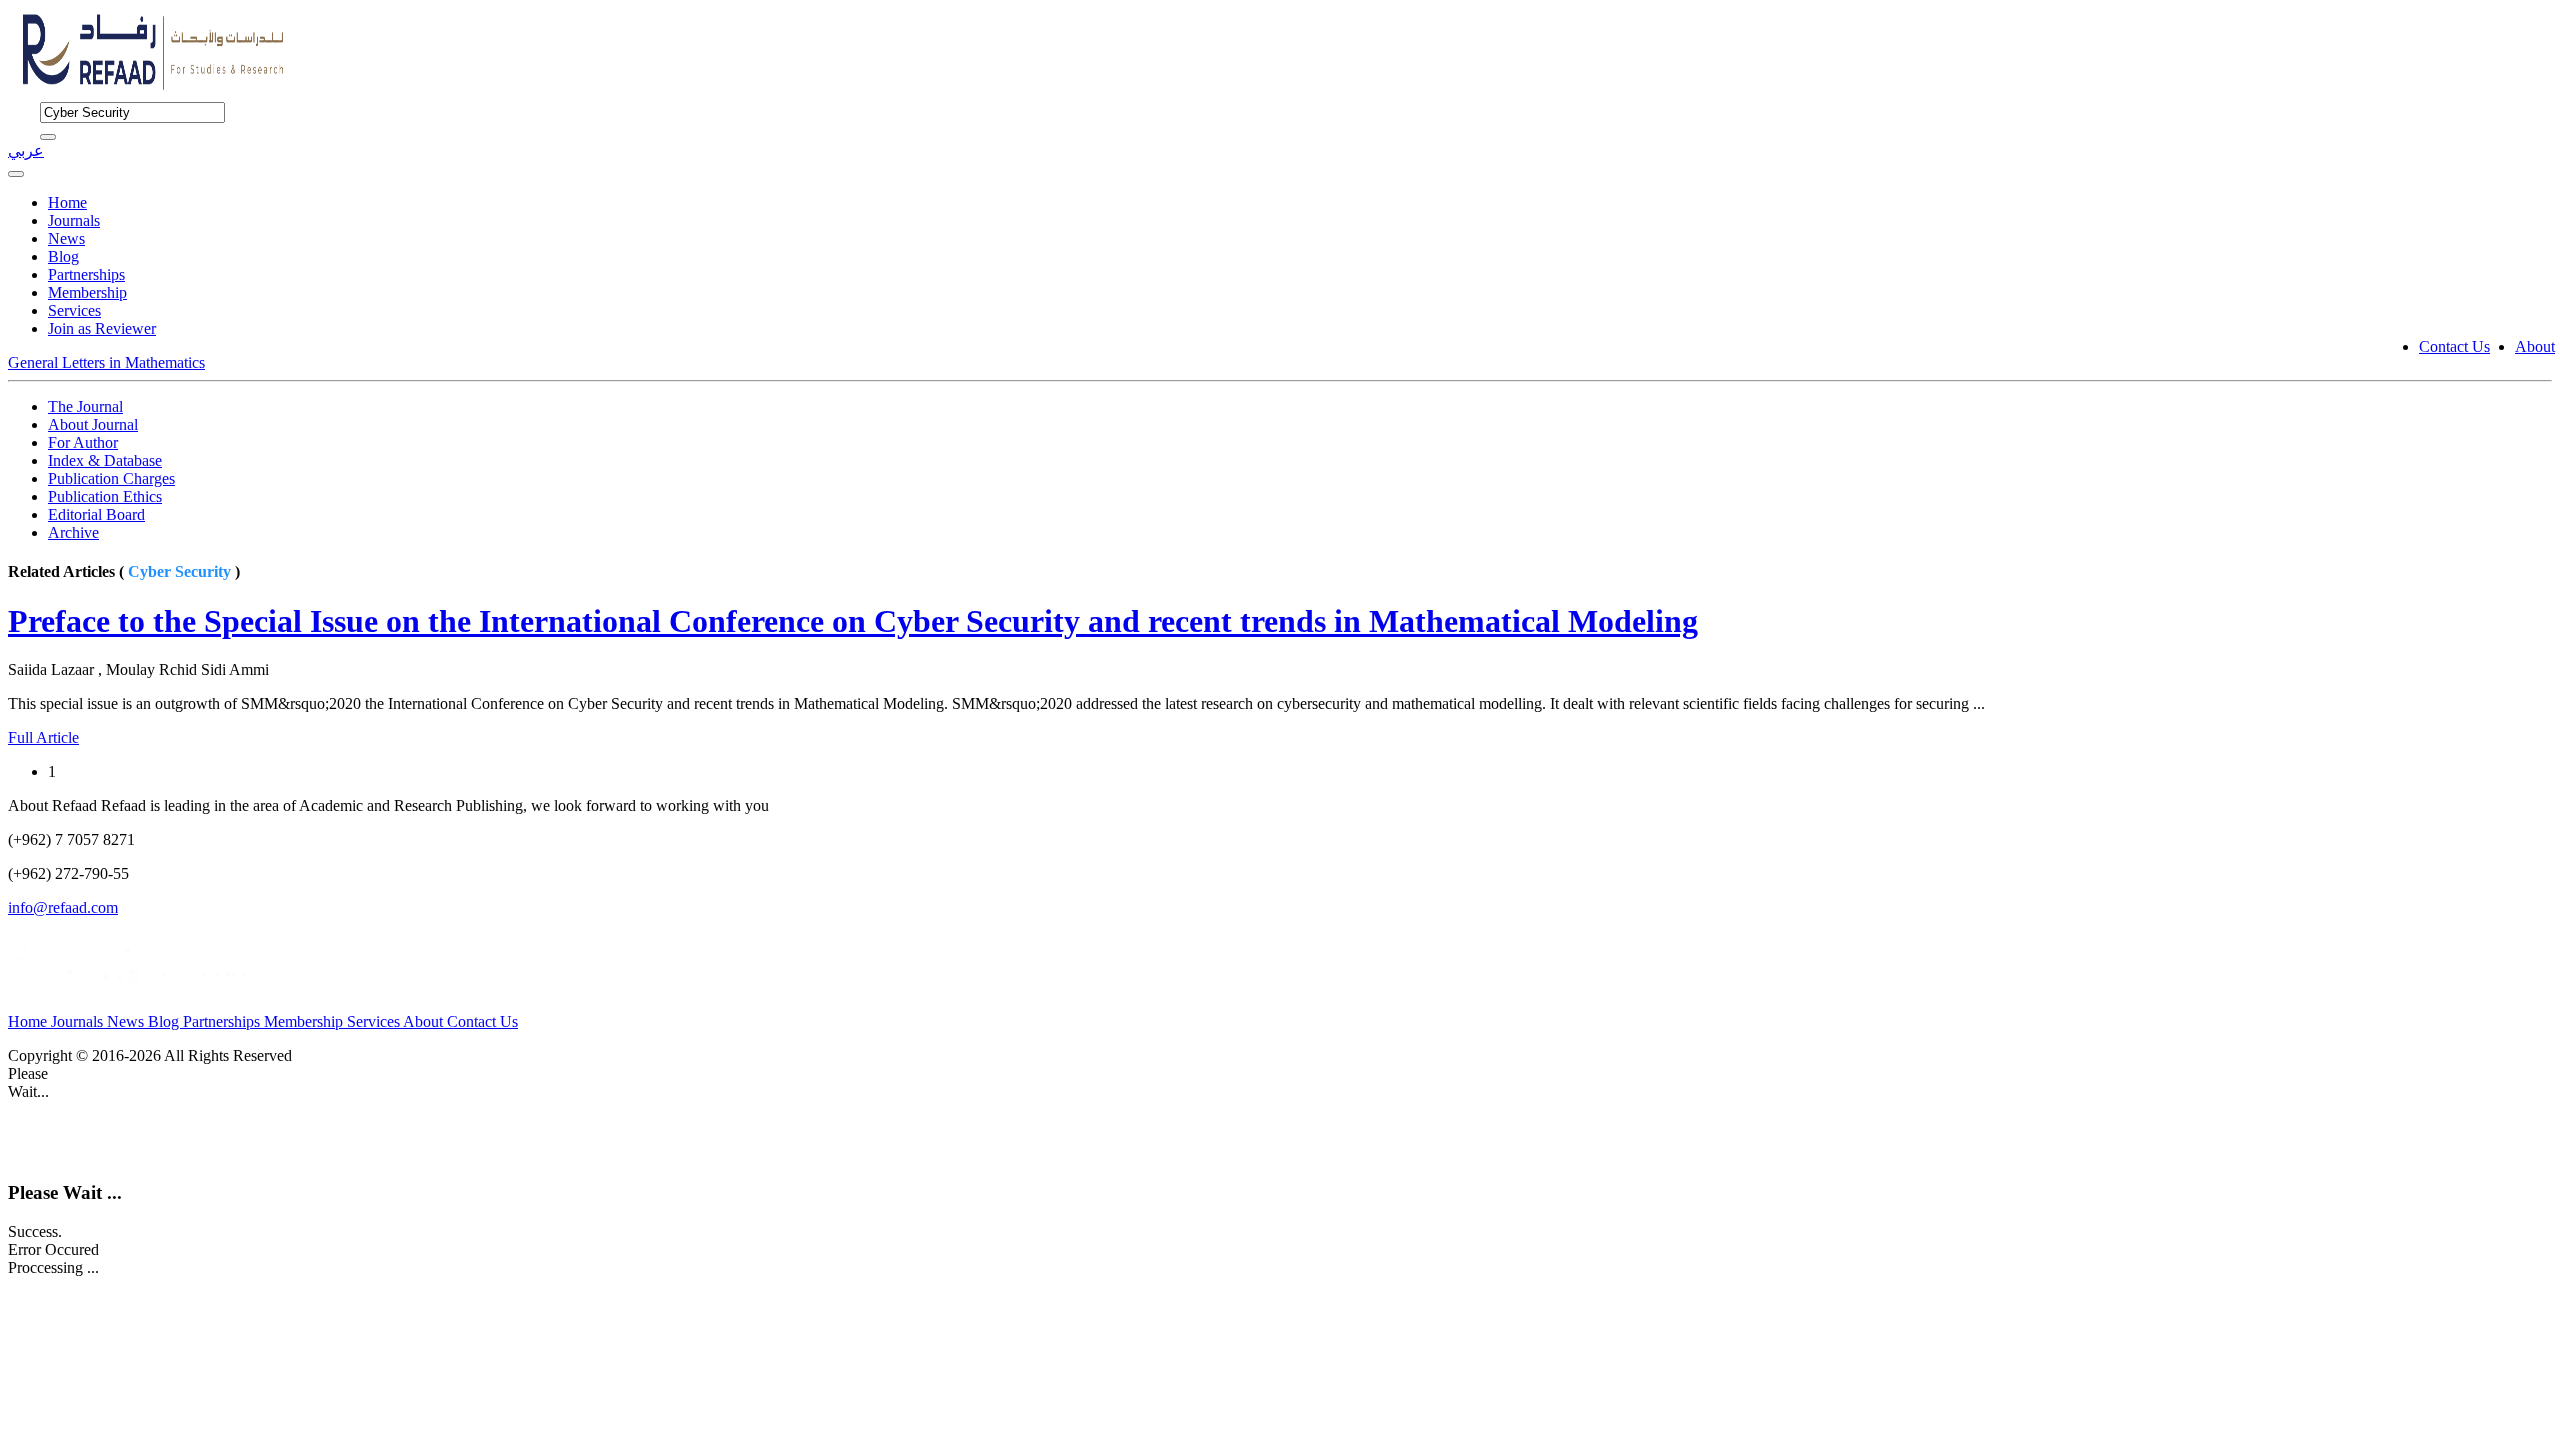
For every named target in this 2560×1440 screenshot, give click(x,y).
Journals (74, 220)
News (66, 238)
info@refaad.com (63, 907)
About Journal (93, 424)
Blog (63, 256)
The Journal (85, 406)
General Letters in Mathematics (106, 362)
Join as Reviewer (102, 328)
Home (67, 202)
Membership (87, 292)
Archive (73, 532)
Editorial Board (96, 514)
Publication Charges (111, 478)
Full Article (43, 737)
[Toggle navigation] (16, 174)
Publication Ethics (105, 496)
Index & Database (105, 460)
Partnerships (86, 274)
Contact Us (2454, 346)
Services (74, 310)
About (2535, 346)
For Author (83, 442)
